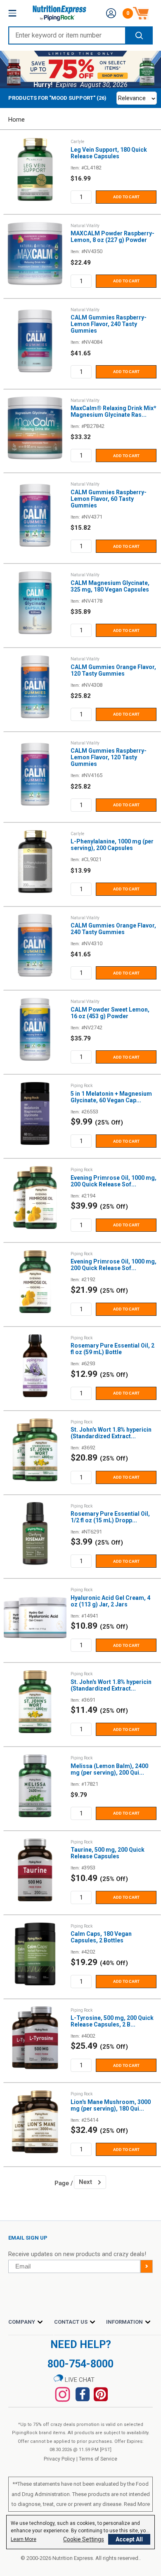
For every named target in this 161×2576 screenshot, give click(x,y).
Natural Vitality (85, 226)
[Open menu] (12, 13)
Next (85, 2182)
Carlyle (77, 142)
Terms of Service (98, 2459)
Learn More (24, 2539)
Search (139, 35)
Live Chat (79, 2380)
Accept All (129, 2539)
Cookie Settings (84, 2539)
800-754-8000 (80, 2364)
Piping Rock (82, 1086)
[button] (111, 13)
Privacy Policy (59, 2459)
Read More (137, 2504)
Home (17, 120)
